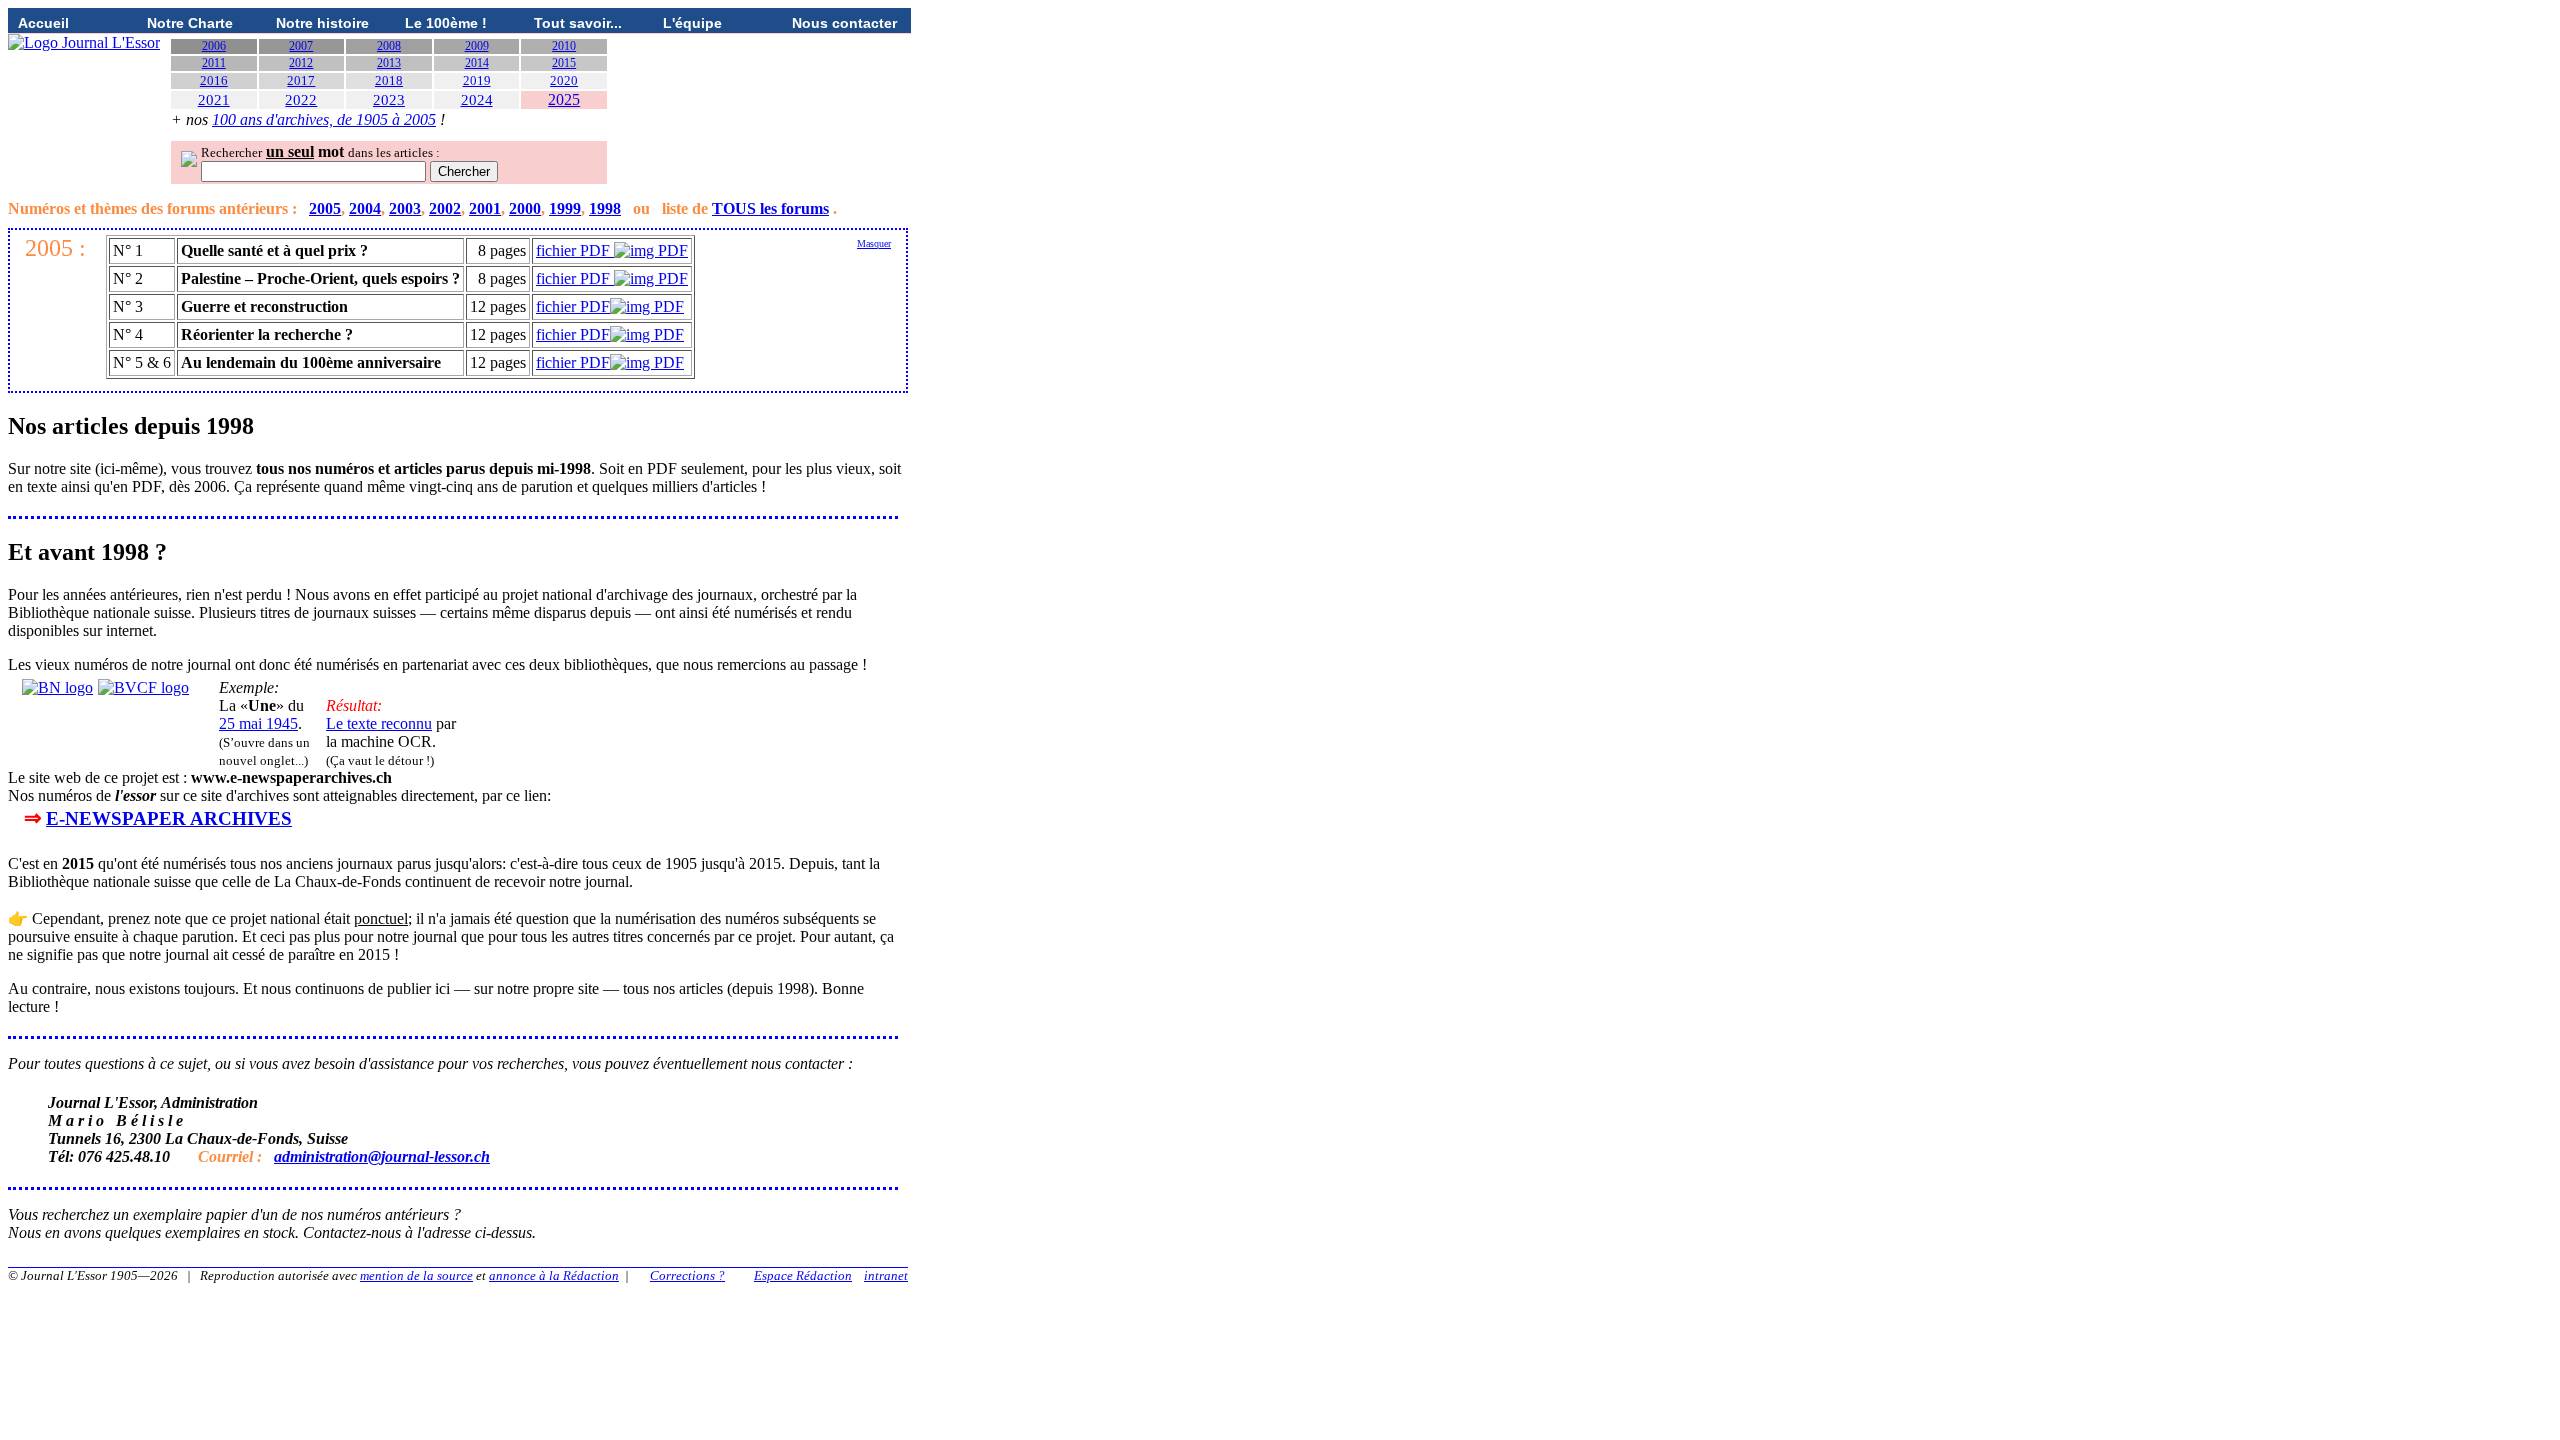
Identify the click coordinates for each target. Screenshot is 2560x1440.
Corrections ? (687, 1275)
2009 (477, 46)
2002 (445, 208)
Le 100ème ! (446, 23)
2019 (477, 80)
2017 (301, 80)
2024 (477, 100)
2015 (564, 63)
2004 (365, 208)
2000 (525, 208)
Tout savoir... (578, 23)
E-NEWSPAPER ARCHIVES (169, 818)
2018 (389, 80)
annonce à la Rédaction (554, 1275)
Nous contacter (844, 23)
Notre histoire (322, 23)
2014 (477, 63)
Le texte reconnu (379, 723)
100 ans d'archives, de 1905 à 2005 (324, 119)
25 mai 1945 (258, 723)
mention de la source (416, 1275)
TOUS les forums (770, 208)
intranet (886, 1275)
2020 (564, 80)
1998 (605, 208)
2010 (564, 46)
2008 (389, 46)
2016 (214, 80)
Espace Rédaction (803, 1275)
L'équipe (692, 23)
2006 (214, 46)
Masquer (874, 243)
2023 (389, 100)
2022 (301, 100)
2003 (405, 208)
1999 (565, 208)
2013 (389, 63)
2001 (485, 208)
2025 (564, 99)
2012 (301, 63)
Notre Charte (190, 23)
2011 (214, 63)
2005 (325, 208)
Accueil (43, 23)
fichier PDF (575, 250)
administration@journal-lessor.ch (382, 1156)
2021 (214, 100)
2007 (301, 46)
